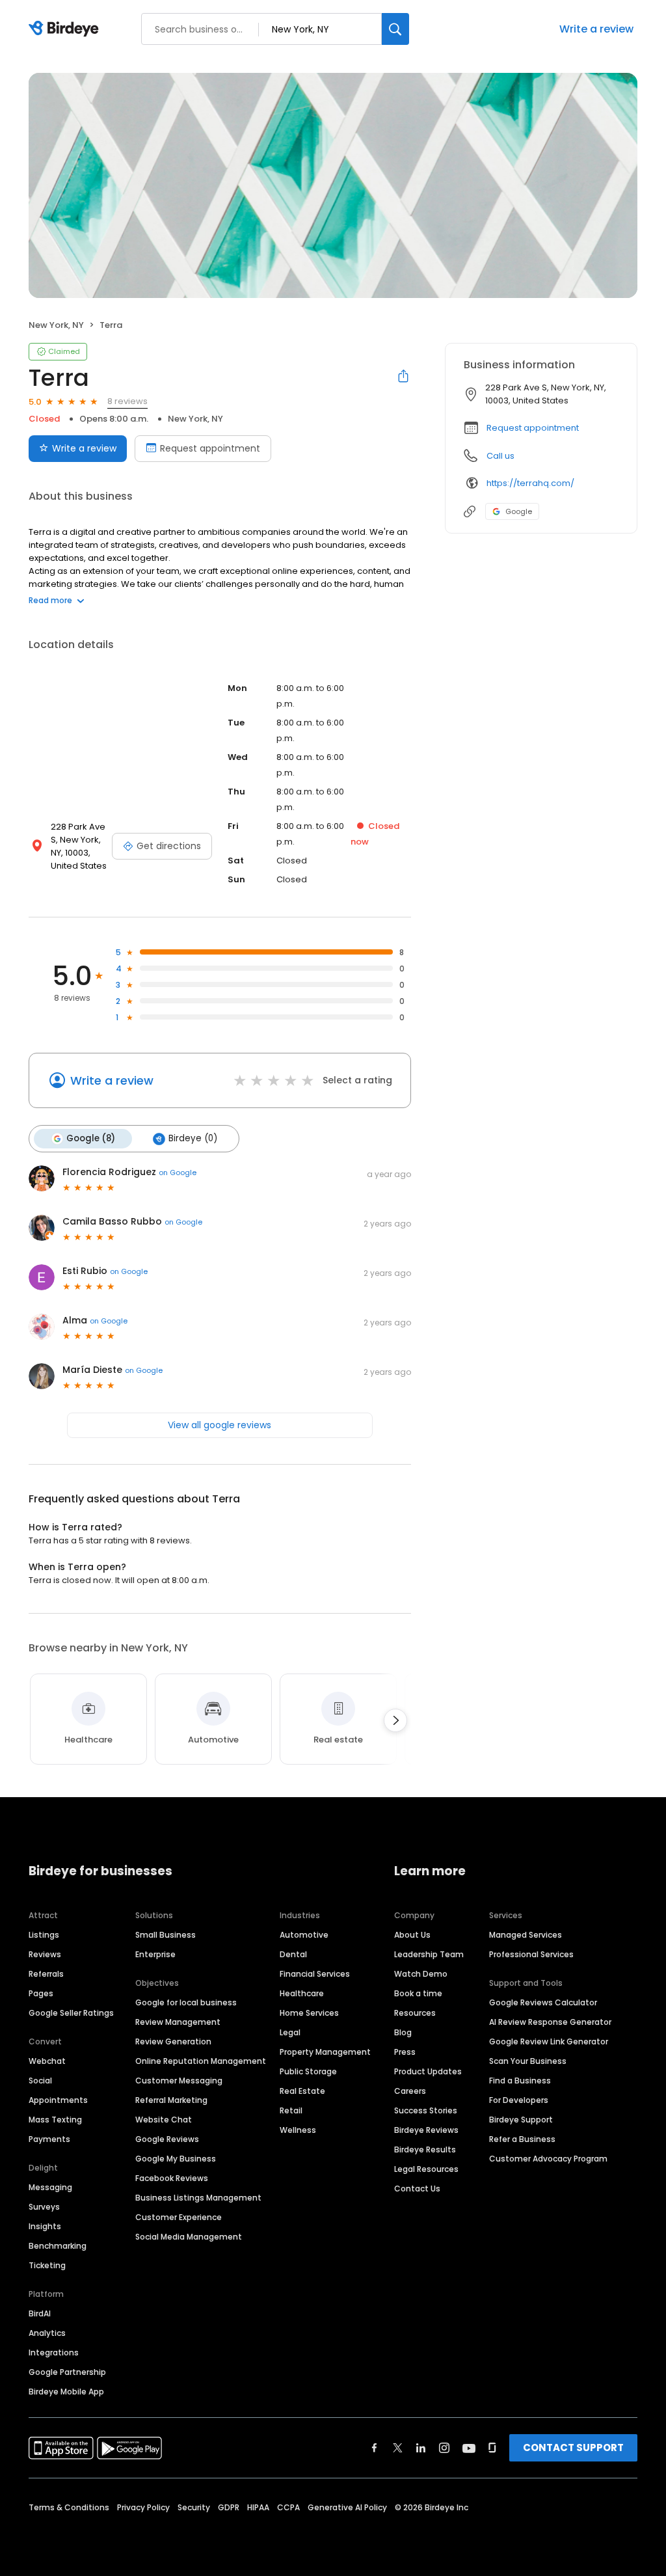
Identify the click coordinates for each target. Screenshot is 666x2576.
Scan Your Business (528, 2061)
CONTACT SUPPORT (573, 2447)
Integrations (54, 2352)
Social (40, 2081)
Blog (403, 2032)
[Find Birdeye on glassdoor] (492, 2448)
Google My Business (176, 2159)
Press (405, 2052)
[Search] (395, 29)
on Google (178, 1173)
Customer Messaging (179, 2081)
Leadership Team (429, 1954)
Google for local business (186, 2002)
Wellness (298, 2130)
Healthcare (302, 1993)
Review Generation (173, 2041)
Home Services (309, 2013)
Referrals (46, 1974)
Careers (410, 2091)
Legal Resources (426, 2169)
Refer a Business (522, 2139)
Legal (290, 2032)
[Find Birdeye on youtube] (469, 2448)
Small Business (166, 1935)
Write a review (596, 29)
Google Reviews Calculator (543, 2002)
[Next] (395, 1720)
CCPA (288, 2507)
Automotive (304, 1935)
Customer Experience (179, 2217)
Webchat (47, 2061)
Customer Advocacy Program (548, 2159)
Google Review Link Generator (549, 2041)
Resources (415, 2013)
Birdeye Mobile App (66, 2392)
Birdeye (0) (193, 1138)
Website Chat (164, 2120)
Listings (44, 1935)
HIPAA (258, 2507)
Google (519, 511)
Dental (293, 1954)
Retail (291, 2110)
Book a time (418, 1993)
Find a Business (520, 2081)
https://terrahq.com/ (530, 483)
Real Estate (302, 2091)
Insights (45, 2226)
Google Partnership (67, 2372)
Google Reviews (167, 2139)
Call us (500, 456)
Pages (41, 1993)
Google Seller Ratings (71, 2013)
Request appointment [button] (533, 428)
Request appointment (210, 448)
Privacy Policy (143, 2507)
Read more (50, 600)
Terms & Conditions (69, 2507)
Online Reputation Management (201, 2061)
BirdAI (40, 2313)
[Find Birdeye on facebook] (375, 2448)
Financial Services (315, 1974)
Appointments (58, 2100)
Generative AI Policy (347, 2507)
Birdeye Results (425, 2149)
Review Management (178, 2022)
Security (194, 2507)
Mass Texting (55, 2120)
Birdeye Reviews (426, 2130)
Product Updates (428, 2071)
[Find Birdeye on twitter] (398, 2448)
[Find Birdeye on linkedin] (421, 2448)
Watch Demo (421, 1974)
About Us (412, 1935)
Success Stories (426, 2110)
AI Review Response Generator (550, 2022)
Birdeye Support (521, 2120)
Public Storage (308, 2071)
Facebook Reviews (172, 2178)
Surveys (44, 2207)
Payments (49, 2139)
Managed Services (526, 1935)
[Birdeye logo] (66, 29)
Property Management (325, 2052)
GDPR (229, 2507)
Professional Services (531, 1954)
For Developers (519, 2100)
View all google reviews (220, 1425)
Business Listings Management (198, 2198)
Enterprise (155, 1954)
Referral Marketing (171, 2100)
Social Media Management (189, 2237)
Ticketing (47, 2265)
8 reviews (127, 401)
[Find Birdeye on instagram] (444, 2448)
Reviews (45, 1954)
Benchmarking (58, 2246)
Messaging (50, 2187)
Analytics (47, 2333)
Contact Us (417, 2189)
